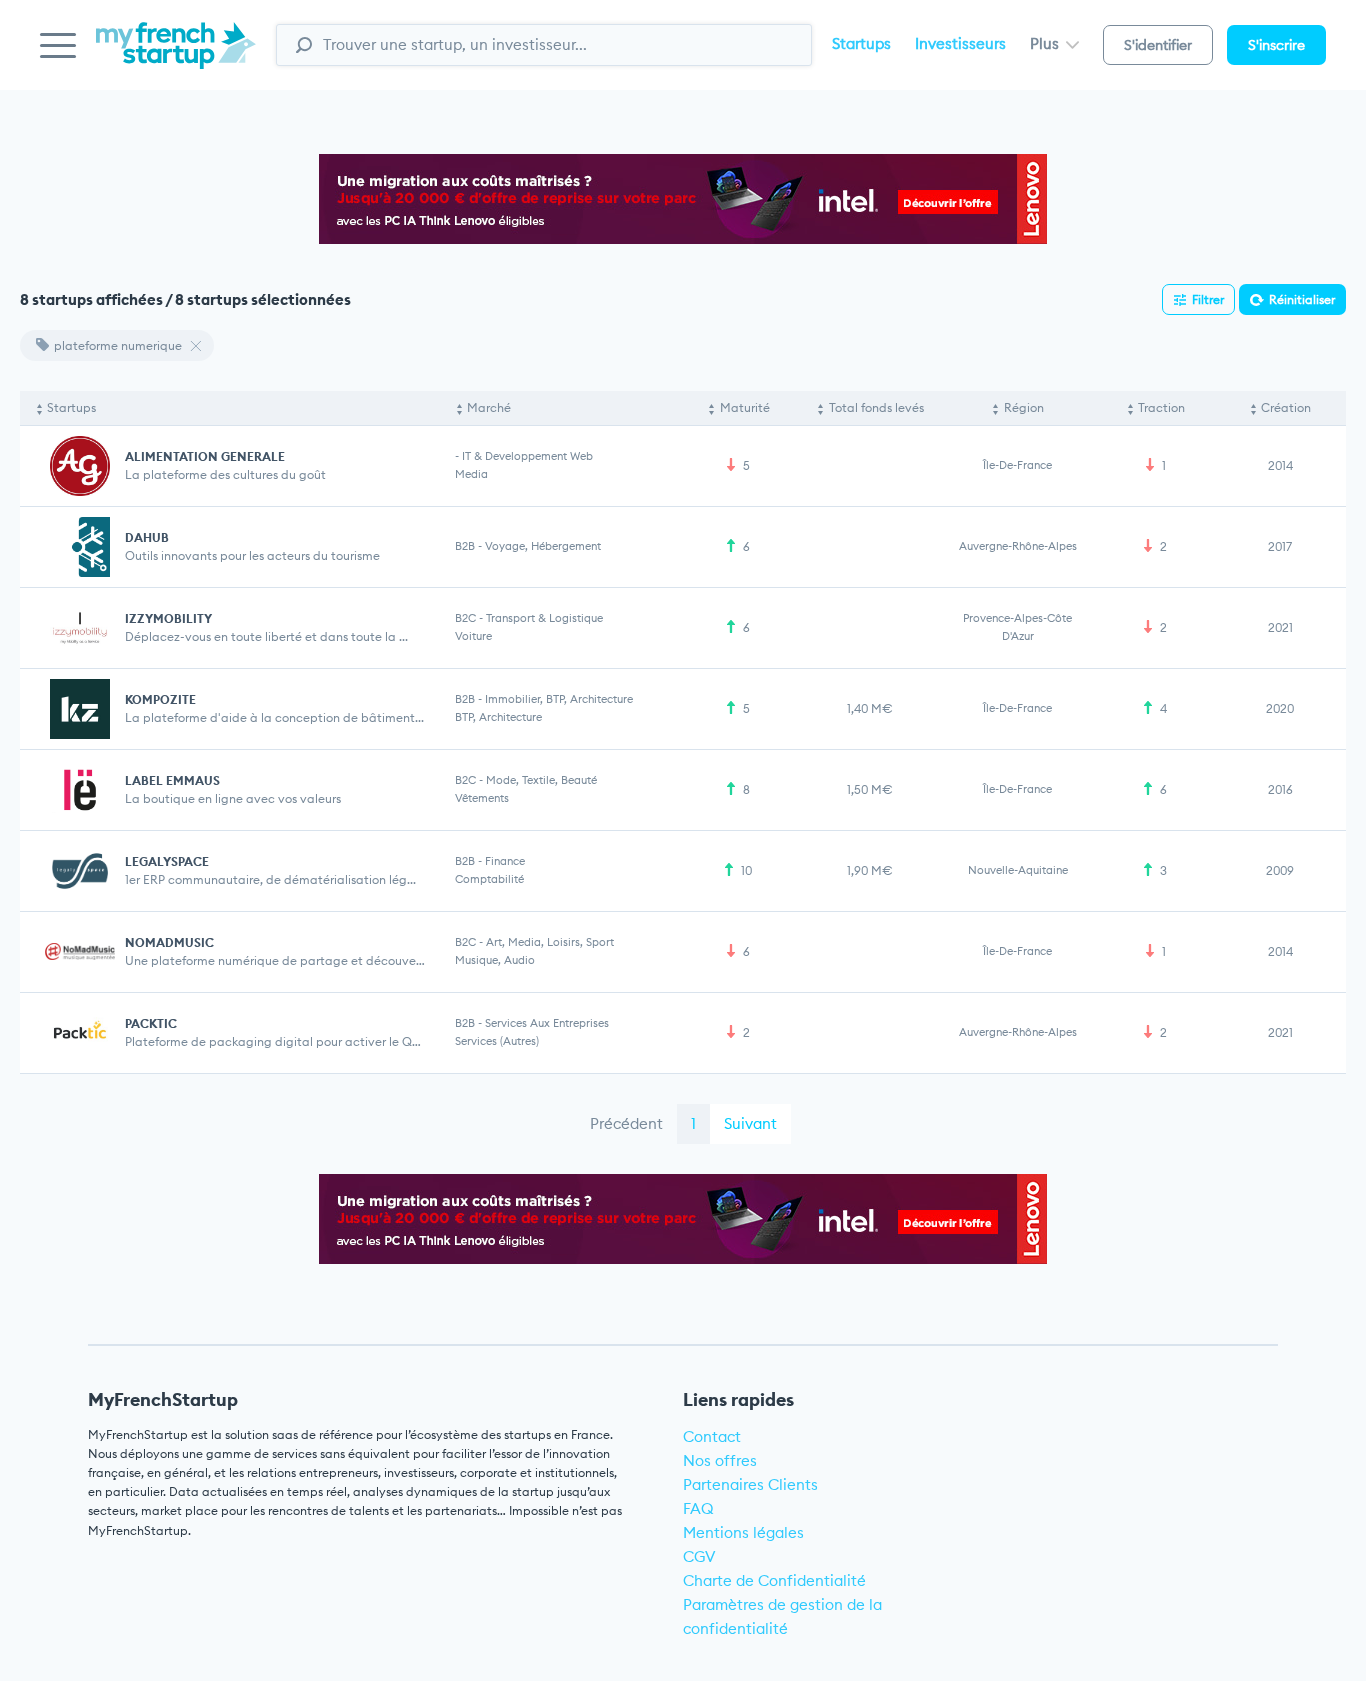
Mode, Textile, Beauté (541, 780)
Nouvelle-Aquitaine (1018, 870)
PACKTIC (151, 1023)
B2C (465, 618)
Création (1286, 407)
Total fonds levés (876, 407)
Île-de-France (1017, 465)
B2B (465, 546)
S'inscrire (1276, 45)
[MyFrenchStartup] (176, 56)
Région (1024, 407)
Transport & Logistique (544, 618)
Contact (712, 1436)
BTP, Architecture (498, 717)
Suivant (750, 1123)
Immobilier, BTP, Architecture (559, 699)
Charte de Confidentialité (774, 1580)
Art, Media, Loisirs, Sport (550, 942)
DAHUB (147, 537)
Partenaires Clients (750, 1484)
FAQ (698, 1508)
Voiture (473, 636)
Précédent (626, 1123)
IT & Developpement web (527, 456)
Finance (505, 861)
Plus (1046, 43)
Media (471, 474)
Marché (489, 407)
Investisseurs (960, 43)
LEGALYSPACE (167, 861)
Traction (1161, 407)
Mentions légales (743, 1532)
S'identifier (1158, 45)
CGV (699, 1556)
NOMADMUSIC (169, 942)
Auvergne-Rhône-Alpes (1018, 546)
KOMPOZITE (160, 699)
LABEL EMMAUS (172, 780)
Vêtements (482, 798)
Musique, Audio (495, 960)
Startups (861, 43)
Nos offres (720, 1460)
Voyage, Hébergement (543, 546)
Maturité (745, 407)
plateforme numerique (118, 345)
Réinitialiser (1302, 299)
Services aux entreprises (547, 1023)
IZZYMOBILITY (168, 618)
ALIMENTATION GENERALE (205, 456)
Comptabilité (489, 879)
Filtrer (1208, 299)
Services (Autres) (497, 1041)
